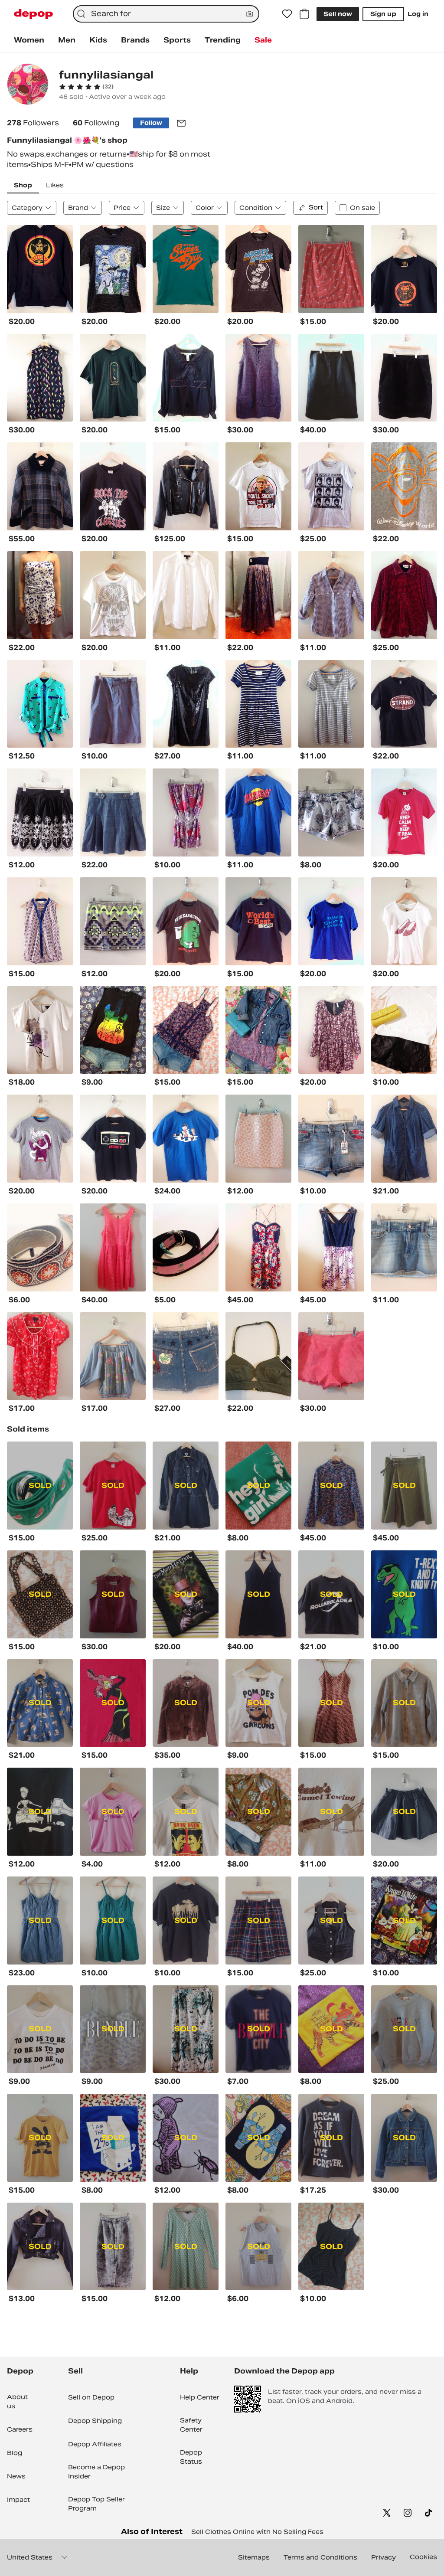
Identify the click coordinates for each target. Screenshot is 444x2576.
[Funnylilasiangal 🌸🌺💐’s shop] (28, 85)
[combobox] (166, 14)
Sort (316, 207)
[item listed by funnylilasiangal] (40, 269)
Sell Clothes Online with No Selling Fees (257, 2532)
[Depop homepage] (33, 14)
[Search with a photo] (250, 14)
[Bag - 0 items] (304, 14)
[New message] (181, 123)
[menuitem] (29, 40)
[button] (86, 87)
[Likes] (287, 14)
